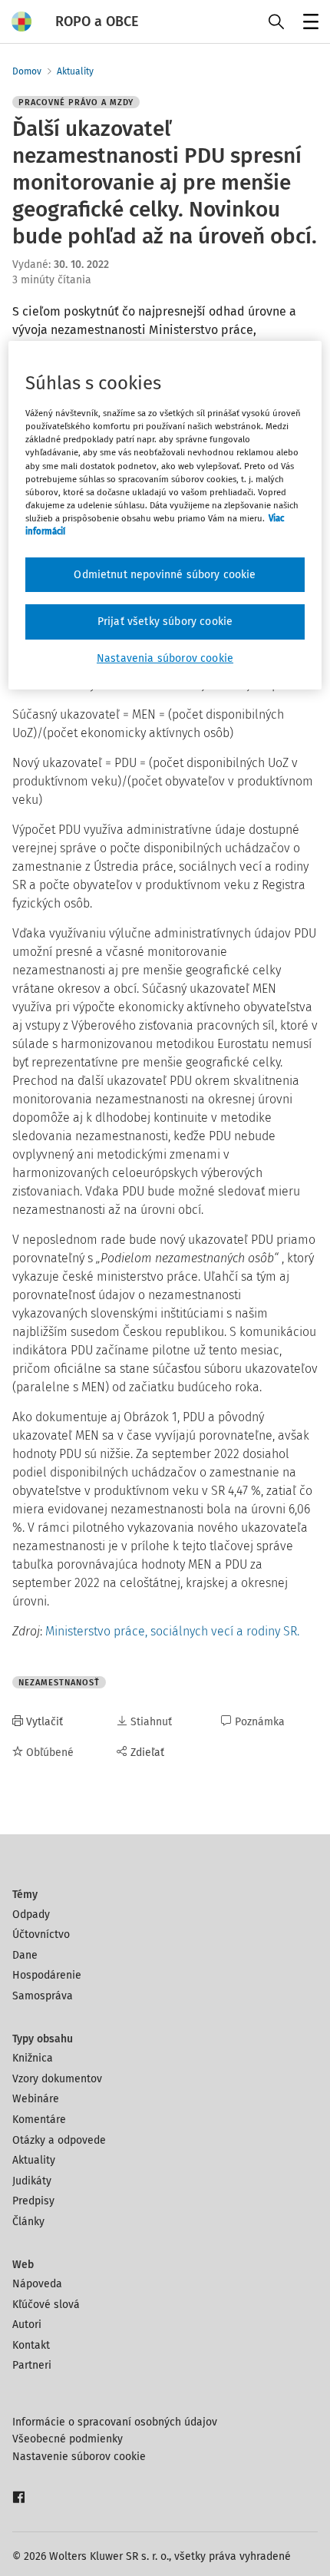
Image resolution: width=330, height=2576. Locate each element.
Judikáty (32, 2181)
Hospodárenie (47, 1975)
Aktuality (75, 71)
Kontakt (31, 2345)
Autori (27, 2325)
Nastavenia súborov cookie (165, 658)
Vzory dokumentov (57, 2079)
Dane (25, 1955)
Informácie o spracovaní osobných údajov (115, 2422)
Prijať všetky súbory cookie (165, 622)
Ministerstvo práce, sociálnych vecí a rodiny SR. (172, 1631)
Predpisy (33, 2201)
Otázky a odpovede (59, 2140)
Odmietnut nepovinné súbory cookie (165, 575)
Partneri (32, 2365)
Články (28, 2222)
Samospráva (43, 1996)
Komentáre (39, 2120)
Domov (27, 71)
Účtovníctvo (41, 1934)
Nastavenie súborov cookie (79, 2457)
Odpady (31, 1915)
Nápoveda (37, 2284)
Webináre (36, 2099)
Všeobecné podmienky (68, 2439)
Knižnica (33, 2058)
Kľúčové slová (46, 2305)
